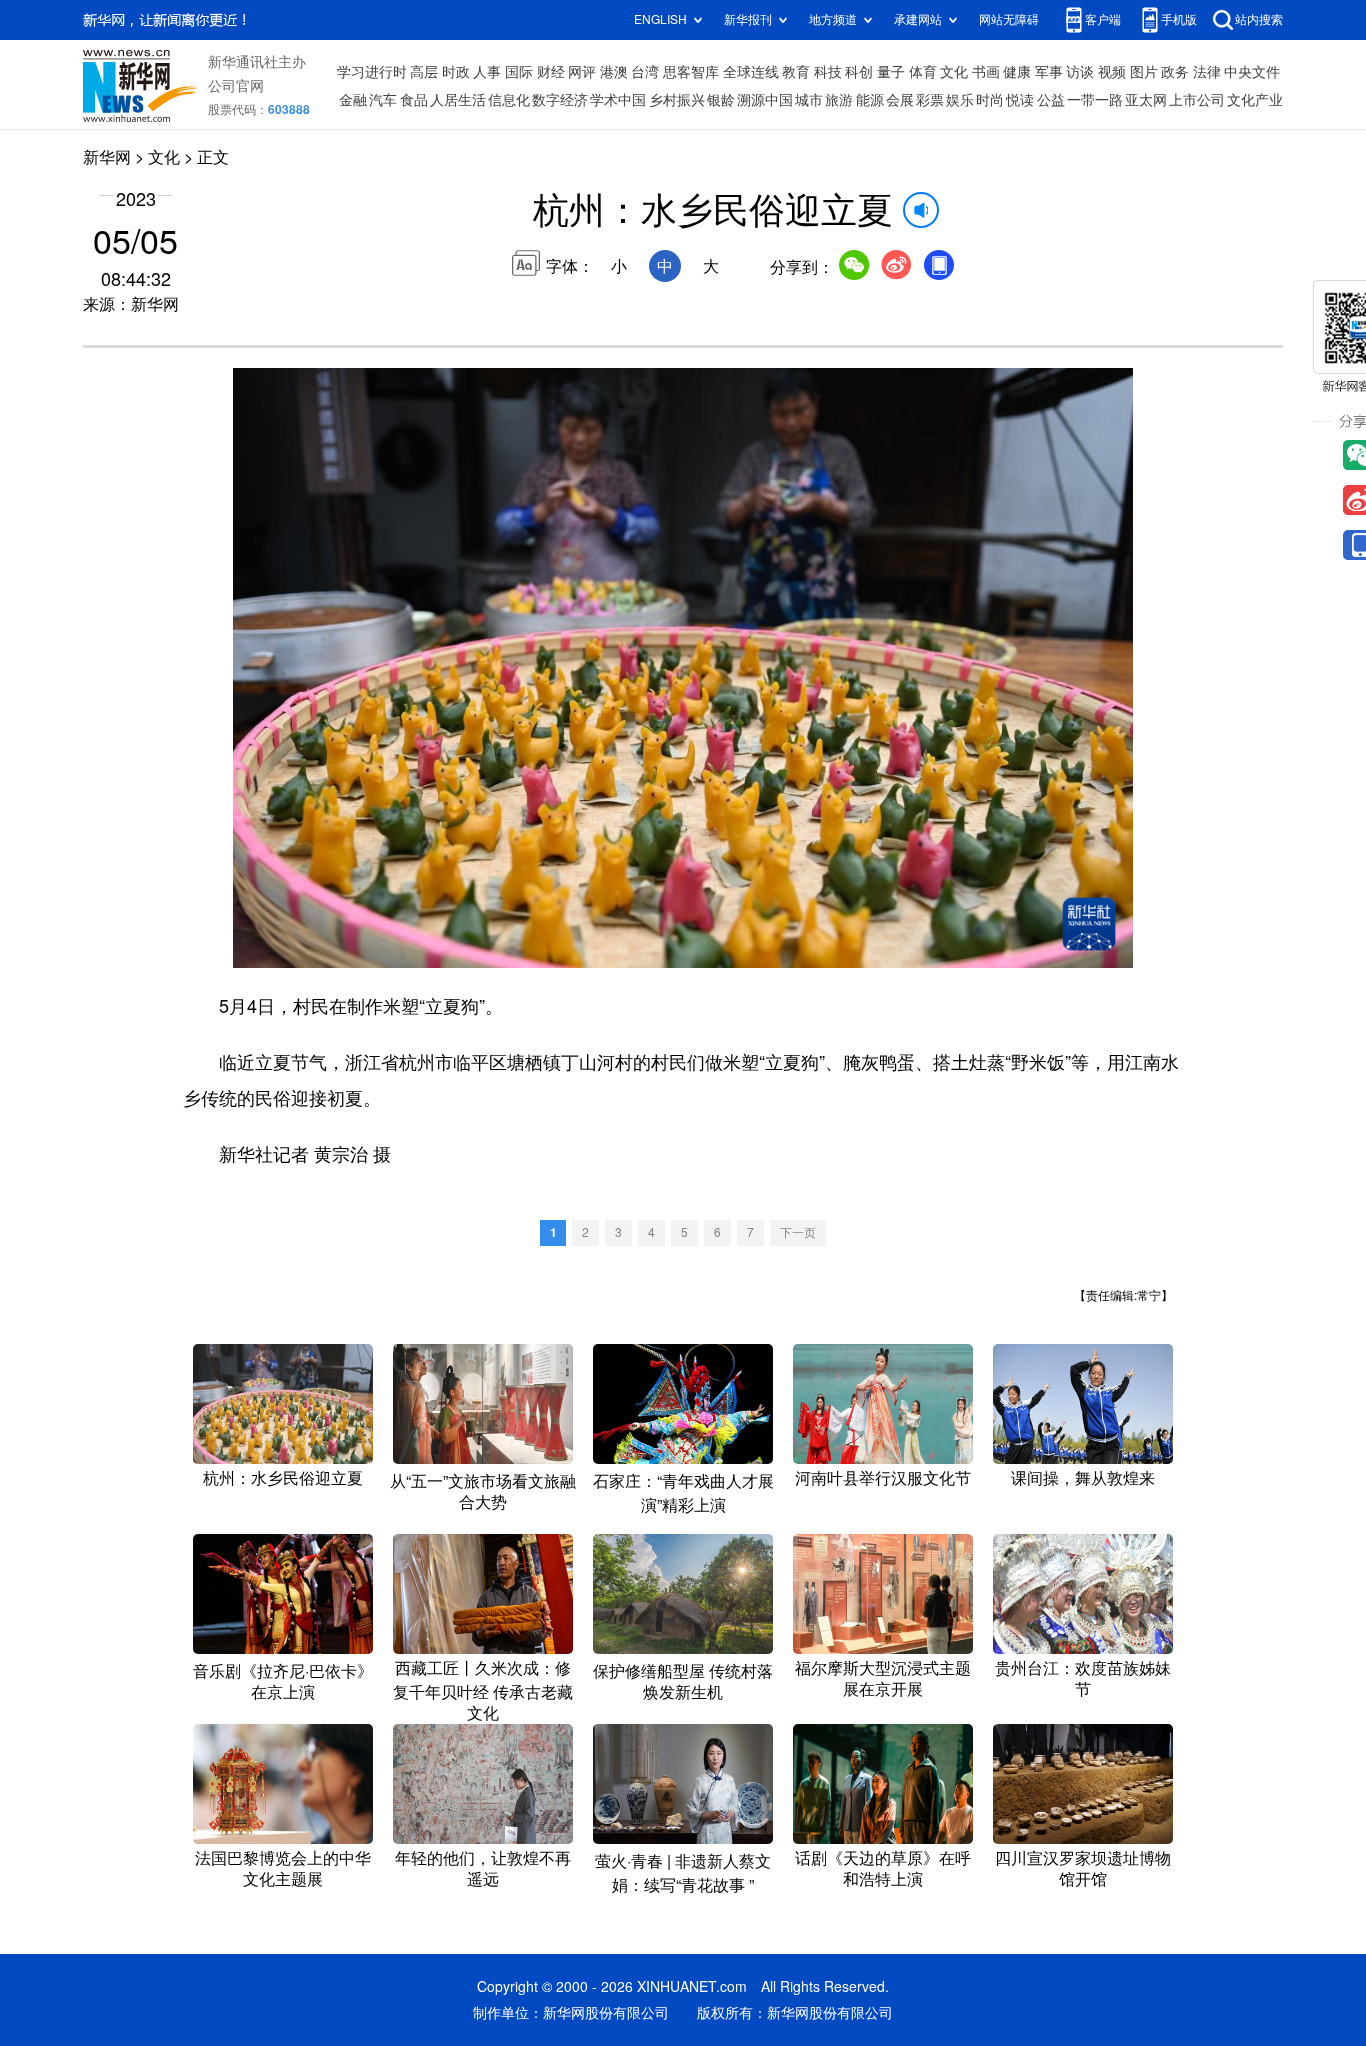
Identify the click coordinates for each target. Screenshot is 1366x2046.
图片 (1144, 72)
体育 (923, 72)
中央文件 (1252, 72)
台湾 (645, 72)
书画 (986, 72)
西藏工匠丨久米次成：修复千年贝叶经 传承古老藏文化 (483, 1690)
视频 (1112, 72)
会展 (900, 100)
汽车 (383, 100)
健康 (1017, 72)
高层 (424, 72)
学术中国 (618, 100)
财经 (551, 72)
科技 (828, 72)
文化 (954, 72)
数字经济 (560, 100)
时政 (456, 72)
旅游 (839, 100)
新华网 (107, 157)
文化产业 (1255, 100)
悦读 (1020, 100)
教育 (796, 72)
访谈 (1080, 72)
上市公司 (1197, 100)
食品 (414, 100)
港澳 (614, 72)
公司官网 (236, 86)
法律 (1207, 72)
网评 (582, 72)
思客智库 (691, 72)
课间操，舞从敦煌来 (1083, 1478)
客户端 (1103, 19)
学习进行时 (372, 72)
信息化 (509, 100)
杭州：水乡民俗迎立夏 (283, 1478)
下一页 (798, 1232)
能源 (870, 100)
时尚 (990, 100)
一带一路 (1095, 100)
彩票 (930, 100)
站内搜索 (1259, 19)
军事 (1049, 72)
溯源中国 (765, 100)
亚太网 (1146, 100)
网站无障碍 (1009, 19)
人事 (487, 72)
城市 (809, 100)
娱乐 (960, 100)
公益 (1051, 100)
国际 (519, 72)
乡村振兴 (677, 100)
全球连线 (751, 72)
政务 (1175, 72)
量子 (891, 72)
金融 (353, 100)
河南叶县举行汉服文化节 (883, 1478)
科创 (859, 72)
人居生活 (458, 100)
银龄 (721, 100)
